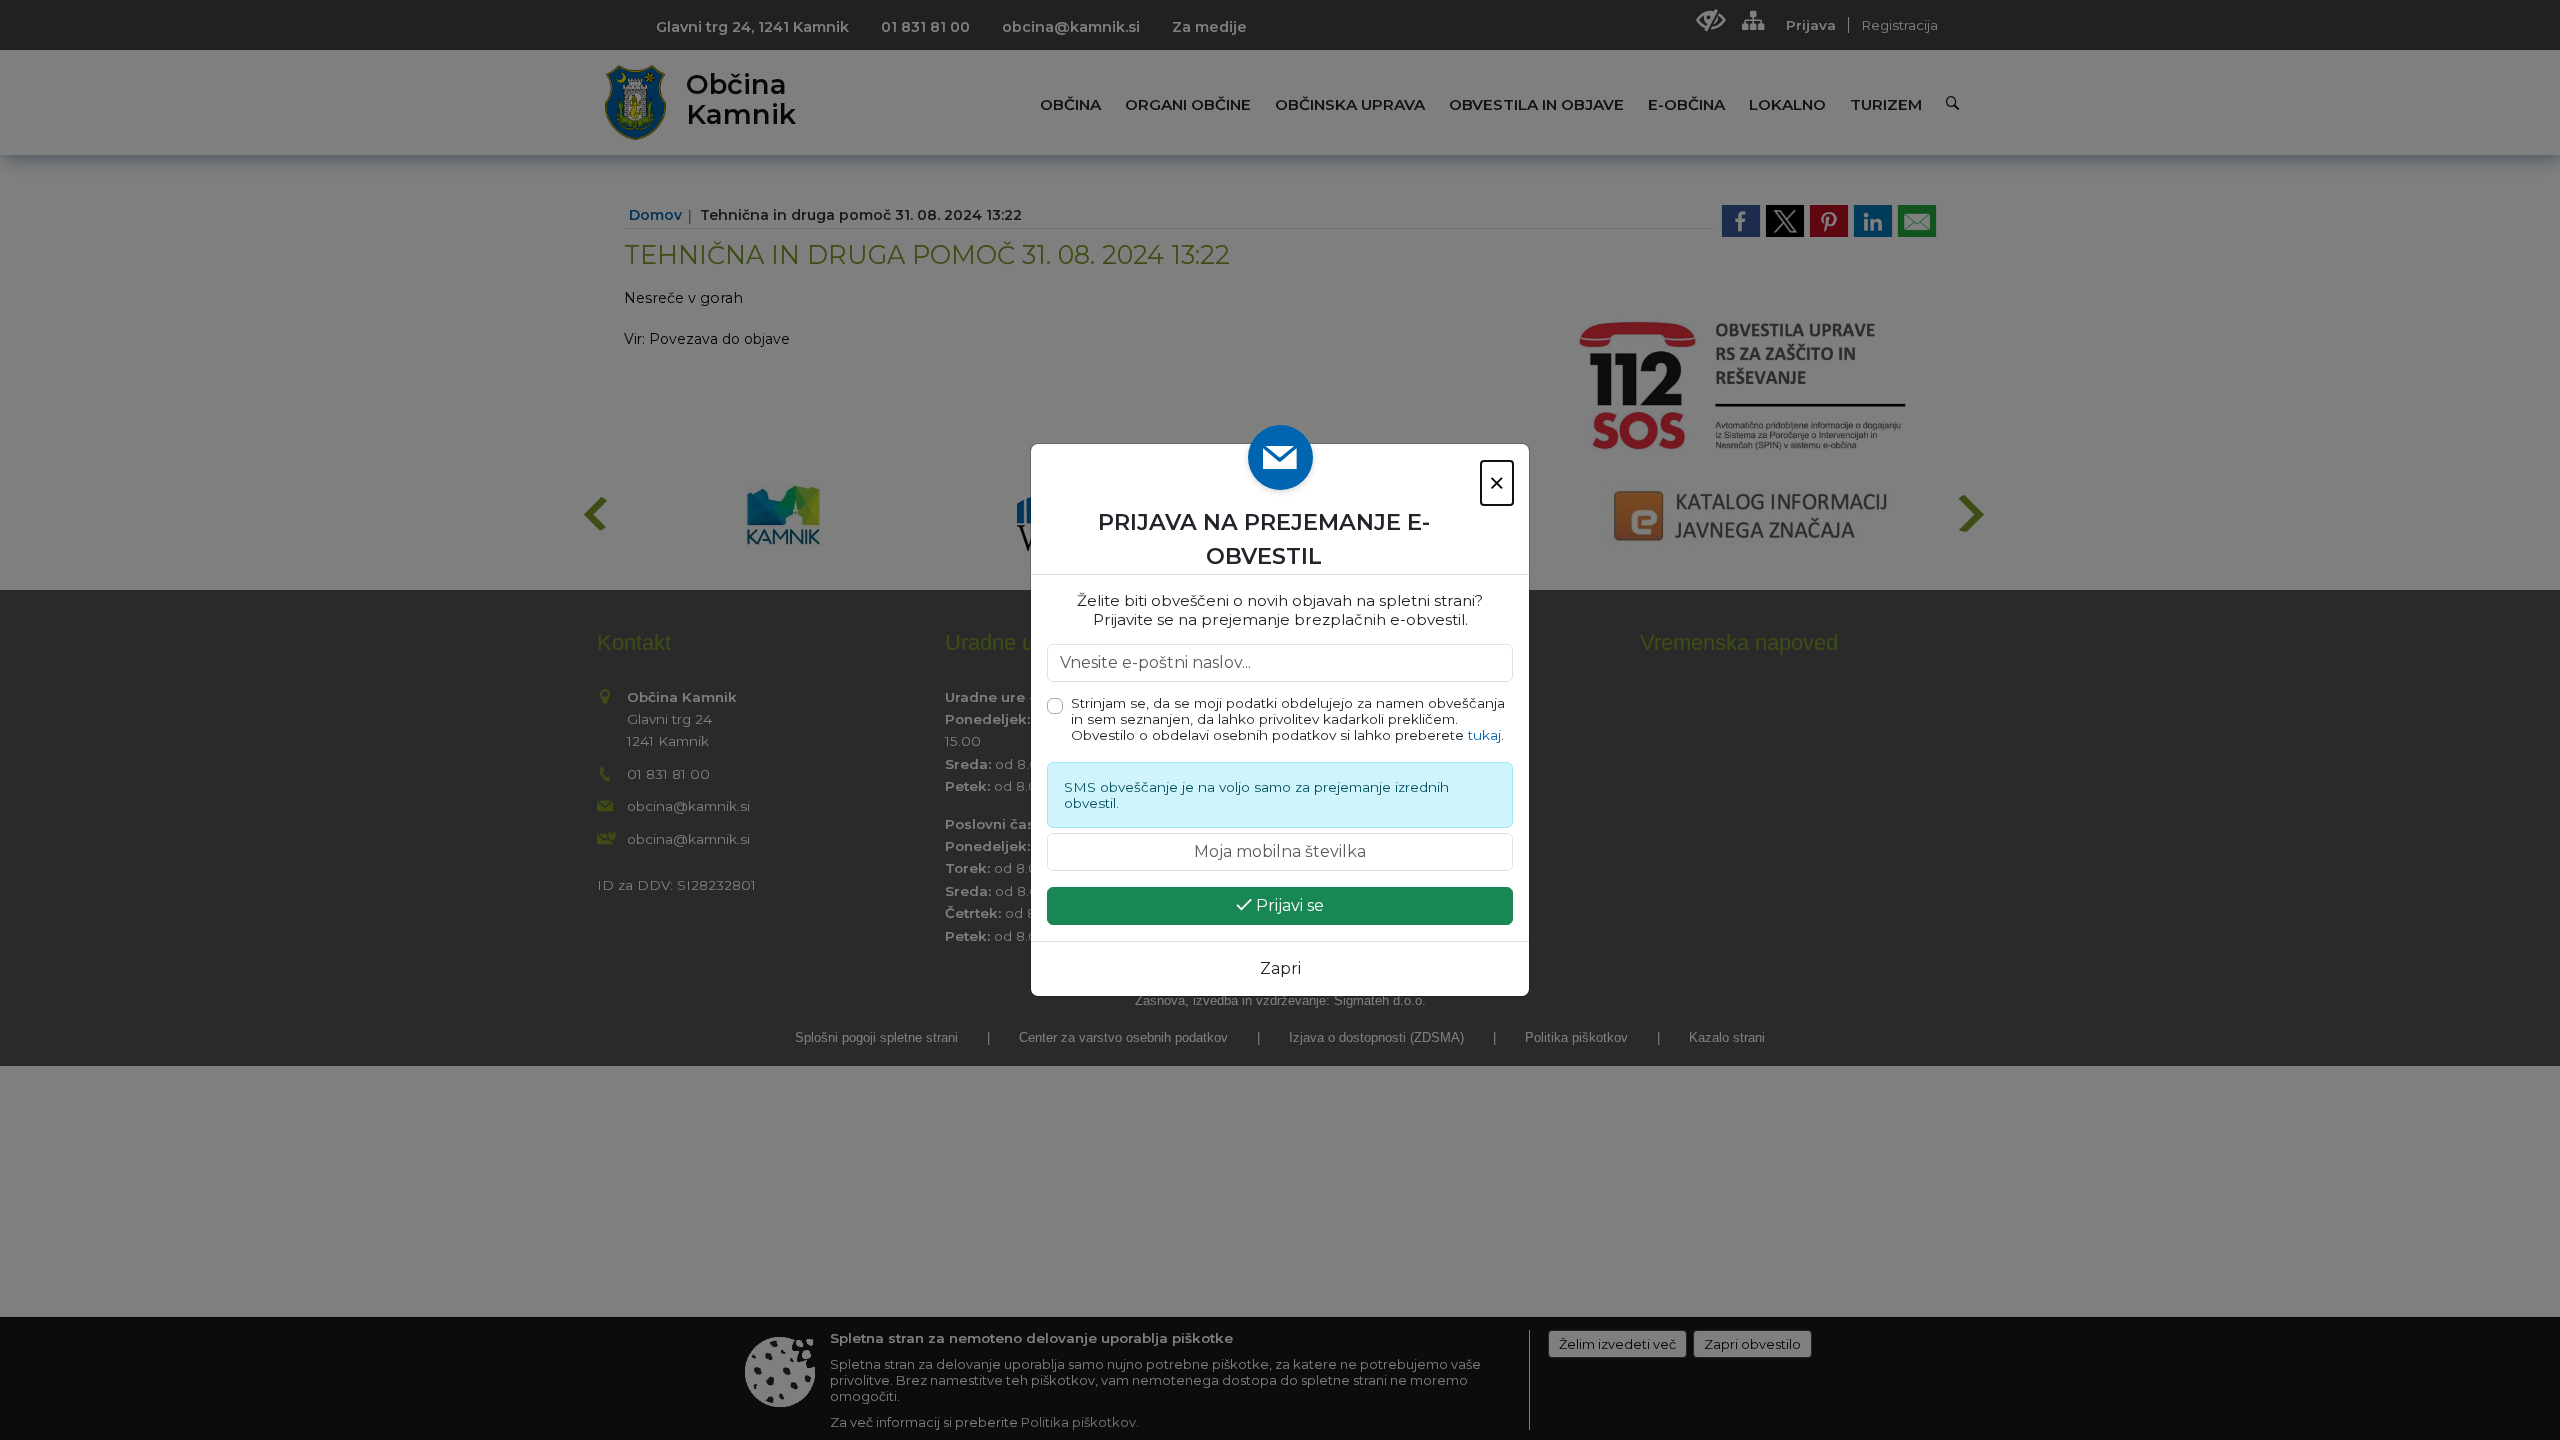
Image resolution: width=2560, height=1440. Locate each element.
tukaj (1484, 735)
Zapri (1280, 968)
